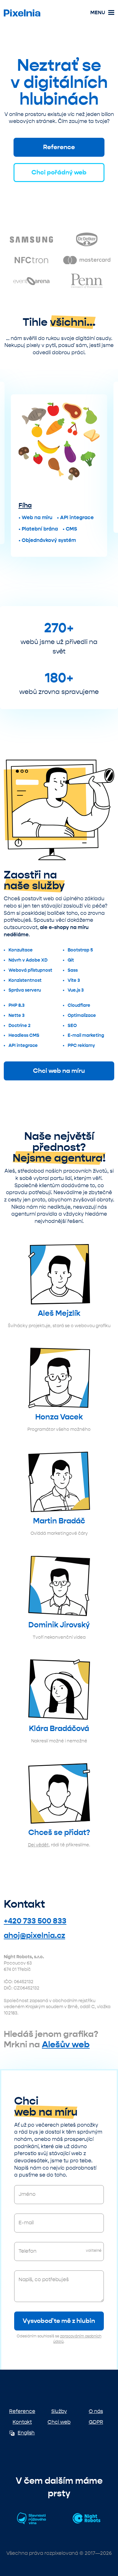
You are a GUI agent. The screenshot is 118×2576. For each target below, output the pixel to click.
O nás (96, 2411)
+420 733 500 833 (35, 1921)
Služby (59, 2411)
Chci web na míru (59, 1071)
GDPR (96, 2422)
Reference (59, 147)
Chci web (59, 2422)
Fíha (25, 505)
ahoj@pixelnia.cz (34, 1935)
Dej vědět (38, 1845)
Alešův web (66, 2044)
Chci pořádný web (59, 172)
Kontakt (22, 2422)
